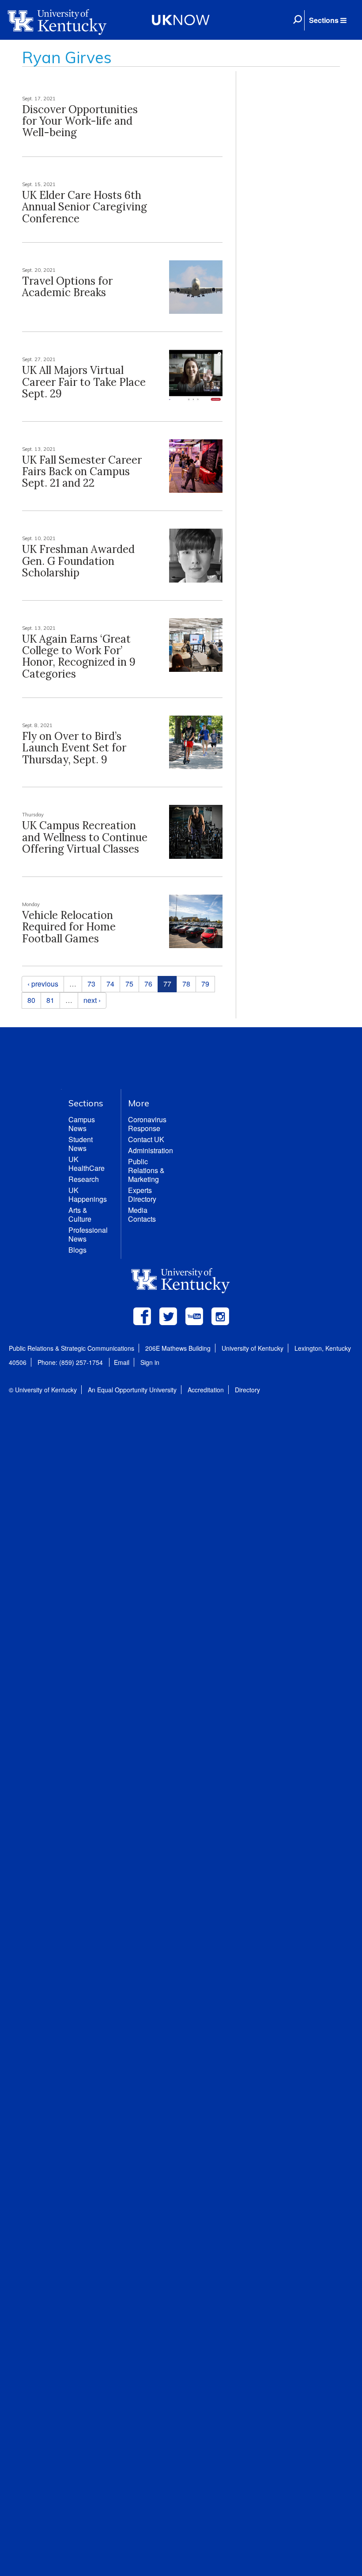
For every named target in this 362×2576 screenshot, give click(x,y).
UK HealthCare (87, 1164)
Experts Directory (142, 1195)
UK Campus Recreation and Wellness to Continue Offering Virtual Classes (85, 837)
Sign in (150, 1362)
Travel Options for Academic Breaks (67, 287)
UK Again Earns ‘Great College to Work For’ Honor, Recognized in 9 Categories (79, 656)
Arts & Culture (80, 1214)
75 (129, 984)
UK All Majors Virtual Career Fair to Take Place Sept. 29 (84, 382)
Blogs (77, 1250)
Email (122, 1362)
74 (110, 984)
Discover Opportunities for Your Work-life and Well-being (80, 121)
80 (31, 1000)
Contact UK (146, 1139)
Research (84, 1179)
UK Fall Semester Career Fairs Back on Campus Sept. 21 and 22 (82, 472)
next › (92, 1000)
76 (148, 984)
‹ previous (43, 984)
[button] (328, 20)
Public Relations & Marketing (146, 1170)
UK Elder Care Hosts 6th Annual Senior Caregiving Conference (85, 207)
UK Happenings (88, 1195)
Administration (151, 1150)
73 (91, 984)
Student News (81, 1144)
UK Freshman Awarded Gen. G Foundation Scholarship (78, 561)
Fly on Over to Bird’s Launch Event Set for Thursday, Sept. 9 (74, 748)
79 (205, 984)
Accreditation (206, 1390)
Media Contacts (142, 1214)
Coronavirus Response (147, 1124)
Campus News (82, 1124)
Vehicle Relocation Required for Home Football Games (69, 927)
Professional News (88, 1234)
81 (50, 1000)
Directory (247, 1390)
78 (186, 984)
